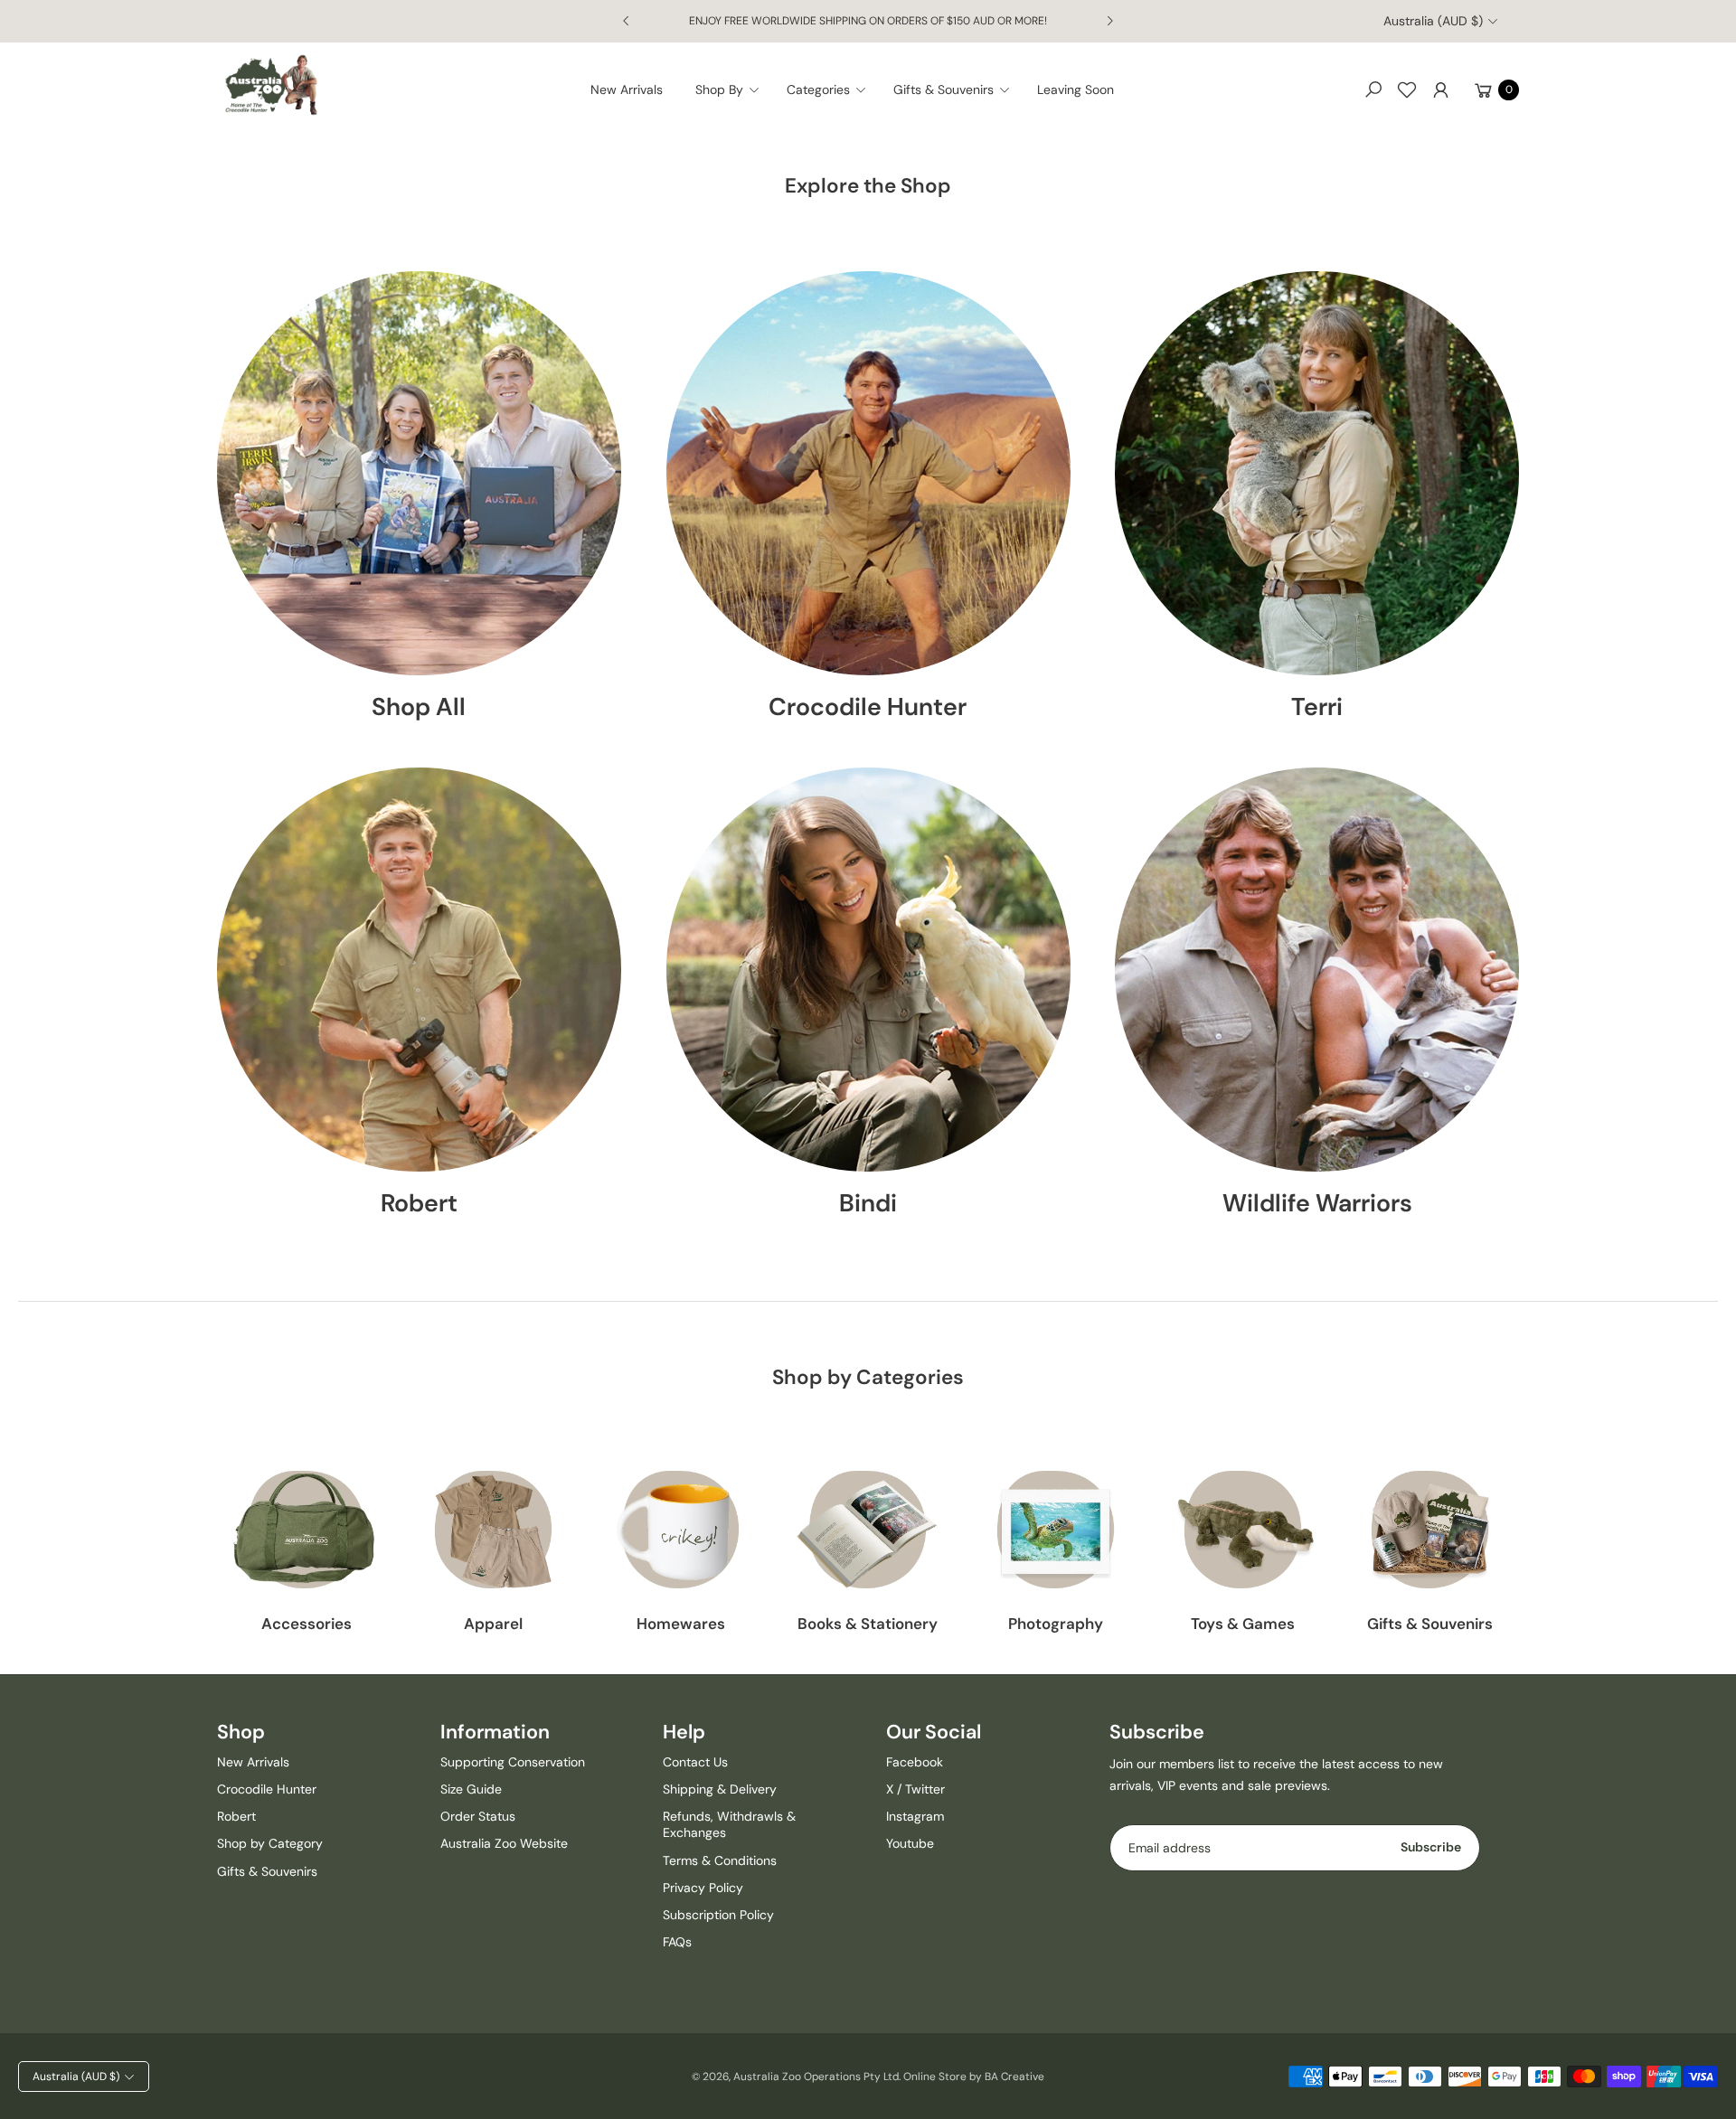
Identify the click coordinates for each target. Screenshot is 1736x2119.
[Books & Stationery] (868, 1530)
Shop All (419, 706)
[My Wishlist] (1407, 89)
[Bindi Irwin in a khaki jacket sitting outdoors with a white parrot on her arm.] (868, 970)
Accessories (307, 1624)
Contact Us (695, 1762)
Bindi (868, 1202)
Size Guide (471, 1789)
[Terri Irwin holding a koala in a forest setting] (1317, 473)
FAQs (677, 1942)
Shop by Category (270, 1843)
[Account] (1440, 89)
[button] (733, 89)
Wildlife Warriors (1317, 1202)
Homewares (681, 1624)
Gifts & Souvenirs (1430, 1624)
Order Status (478, 1816)
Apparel (493, 1624)
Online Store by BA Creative (974, 2077)
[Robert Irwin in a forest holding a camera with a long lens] (419, 970)
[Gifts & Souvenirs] (1430, 1530)
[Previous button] (627, 21)
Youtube (910, 1843)
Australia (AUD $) (1433, 21)
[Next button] (1109, 21)
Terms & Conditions (720, 1860)
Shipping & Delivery (720, 1789)
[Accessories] (306, 1530)
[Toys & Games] (1243, 1530)
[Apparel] (493, 1530)
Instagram (915, 1816)
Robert (419, 1202)
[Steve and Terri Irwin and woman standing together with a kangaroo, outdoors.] (1317, 970)
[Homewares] (680, 1530)
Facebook (915, 1762)
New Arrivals (253, 1762)
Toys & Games (1243, 1624)
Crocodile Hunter (868, 706)
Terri (1317, 706)
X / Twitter (915, 1789)
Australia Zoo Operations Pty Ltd (816, 2077)
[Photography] (1056, 1530)
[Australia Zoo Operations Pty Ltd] (271, 85)
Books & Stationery (868, 1624)
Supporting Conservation (513, 1762)
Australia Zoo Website (504, 1843)
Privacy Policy (703, 1888)
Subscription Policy (718, 1915)
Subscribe (1431, 1847)
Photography (1056, 1624)
